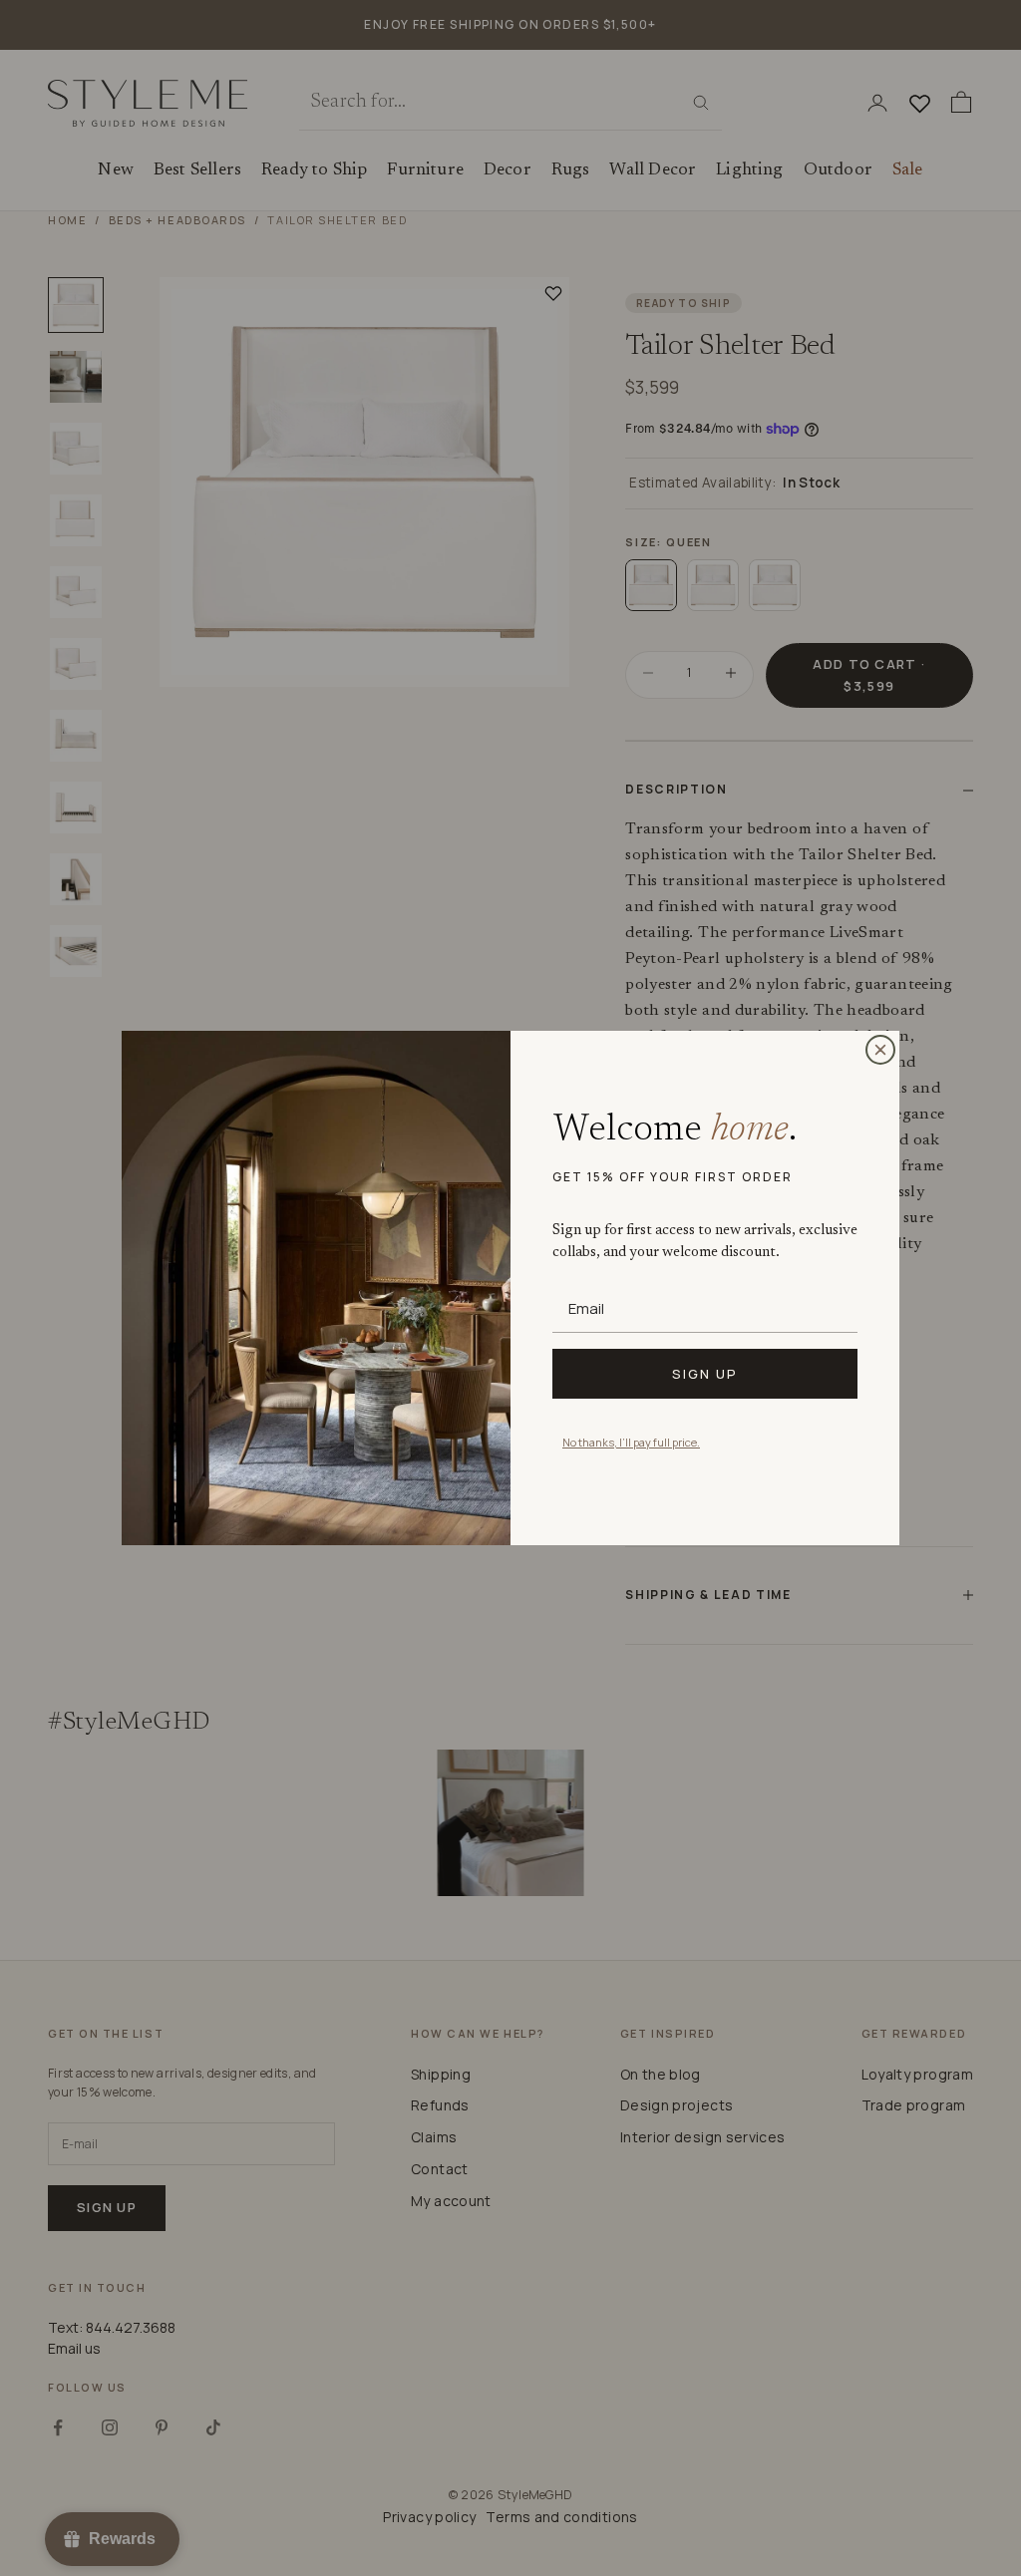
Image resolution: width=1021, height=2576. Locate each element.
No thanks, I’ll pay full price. (631, 1442)
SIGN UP (705, 1374)
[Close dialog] (880, 1050)
